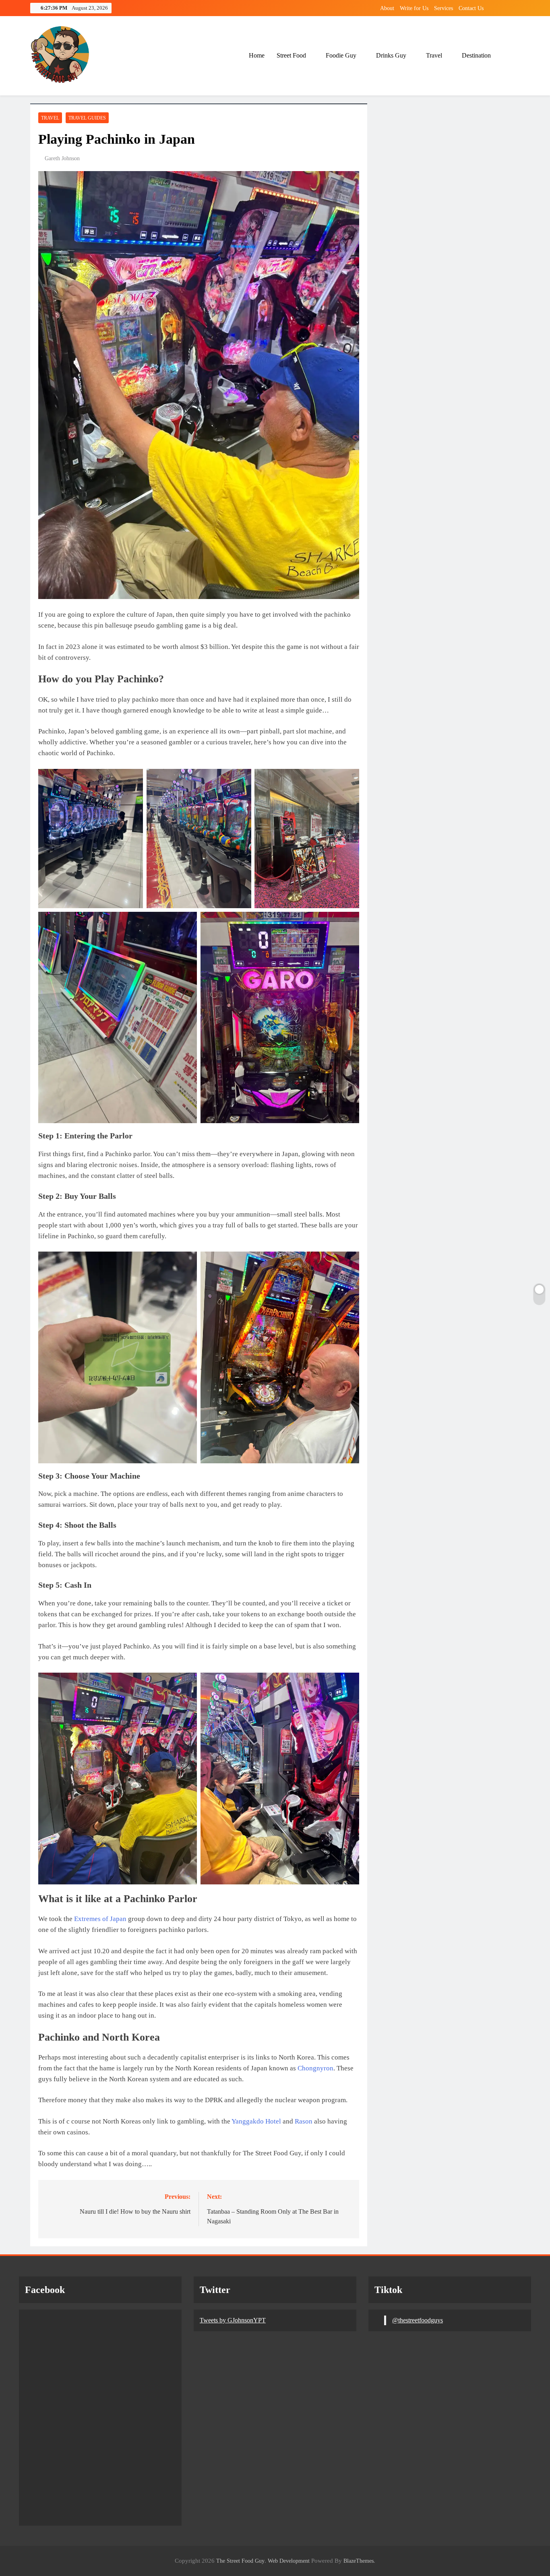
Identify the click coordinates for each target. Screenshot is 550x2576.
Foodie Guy (341, 55)
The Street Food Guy (240, 2561)
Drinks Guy (391, 55)
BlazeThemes (359, 2561)
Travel (434, 55)
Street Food (291, 55)
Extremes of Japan (100, 1919)
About (387, 8)
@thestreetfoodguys (418, 2320)
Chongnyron (315, 2068)
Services (444, 8)
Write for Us (414, 8)
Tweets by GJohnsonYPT (233, 2320)
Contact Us (471, 8)
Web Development (289, 2561)
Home (257, 55)
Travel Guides (87, 118)
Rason (304, 2121)
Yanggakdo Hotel (256, 2121)
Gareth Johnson (62, 158)
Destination (476, 55)
